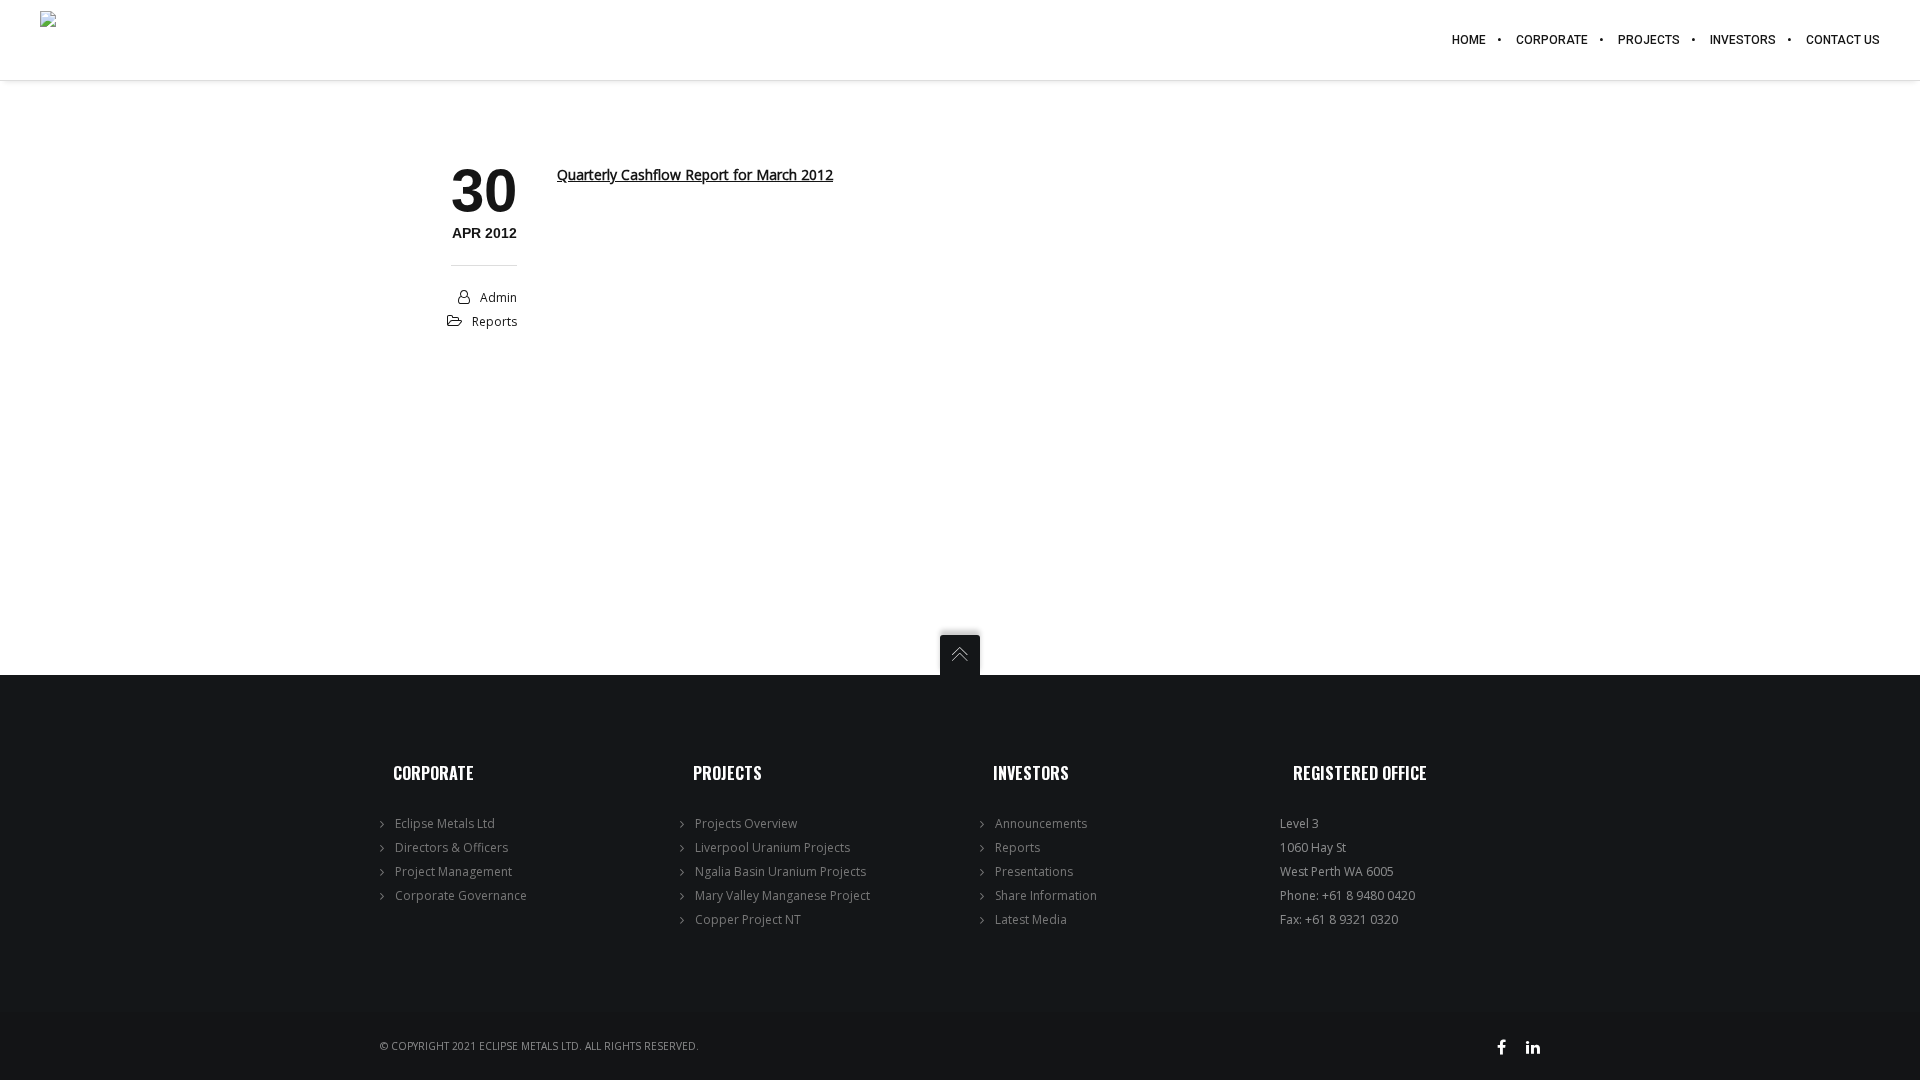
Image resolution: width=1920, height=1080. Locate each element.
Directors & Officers (451, 847)
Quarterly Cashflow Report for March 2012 (695, 174)
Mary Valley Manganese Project (782, 895)
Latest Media (1031, 919)
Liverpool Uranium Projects (772, 847)
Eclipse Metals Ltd (445, 823)
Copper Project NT (748, 919)
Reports (494, 321)
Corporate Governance (461, 895)
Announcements (1041, 823)
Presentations (1034, 871)
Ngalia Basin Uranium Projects (780, 871)
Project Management (453, 871)
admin (498, 297)
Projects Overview (746, 823)
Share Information (1046, 895)
